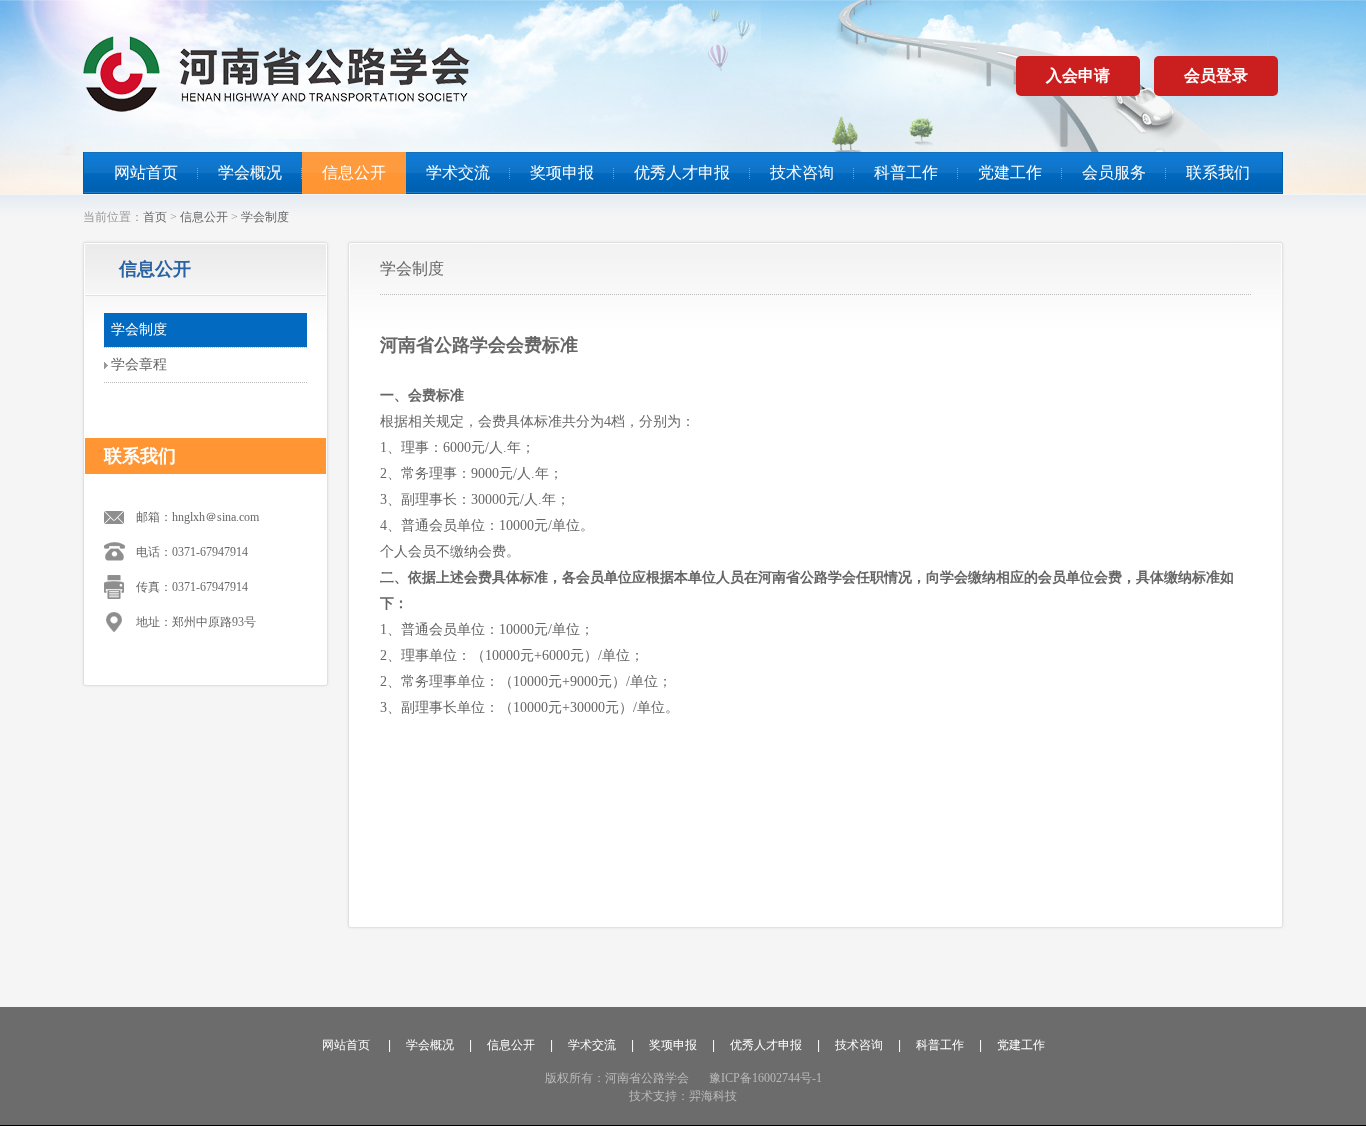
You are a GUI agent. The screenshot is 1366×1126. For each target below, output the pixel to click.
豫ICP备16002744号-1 (765, 1078)
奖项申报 (562, 172)
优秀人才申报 (682, 172)
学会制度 (265, 217)
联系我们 (1218, 172)
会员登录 (1216, 75)
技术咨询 (802, 172)
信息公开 (354, 172)
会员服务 (1114, 172)
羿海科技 (713, 1096)
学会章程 (139, 364)
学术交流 (458, 172)
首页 (155, 217)
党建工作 (1010, 172)
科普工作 (906, 172)
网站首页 (146, 172)
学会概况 (250, 172)
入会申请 (1078, 75)
